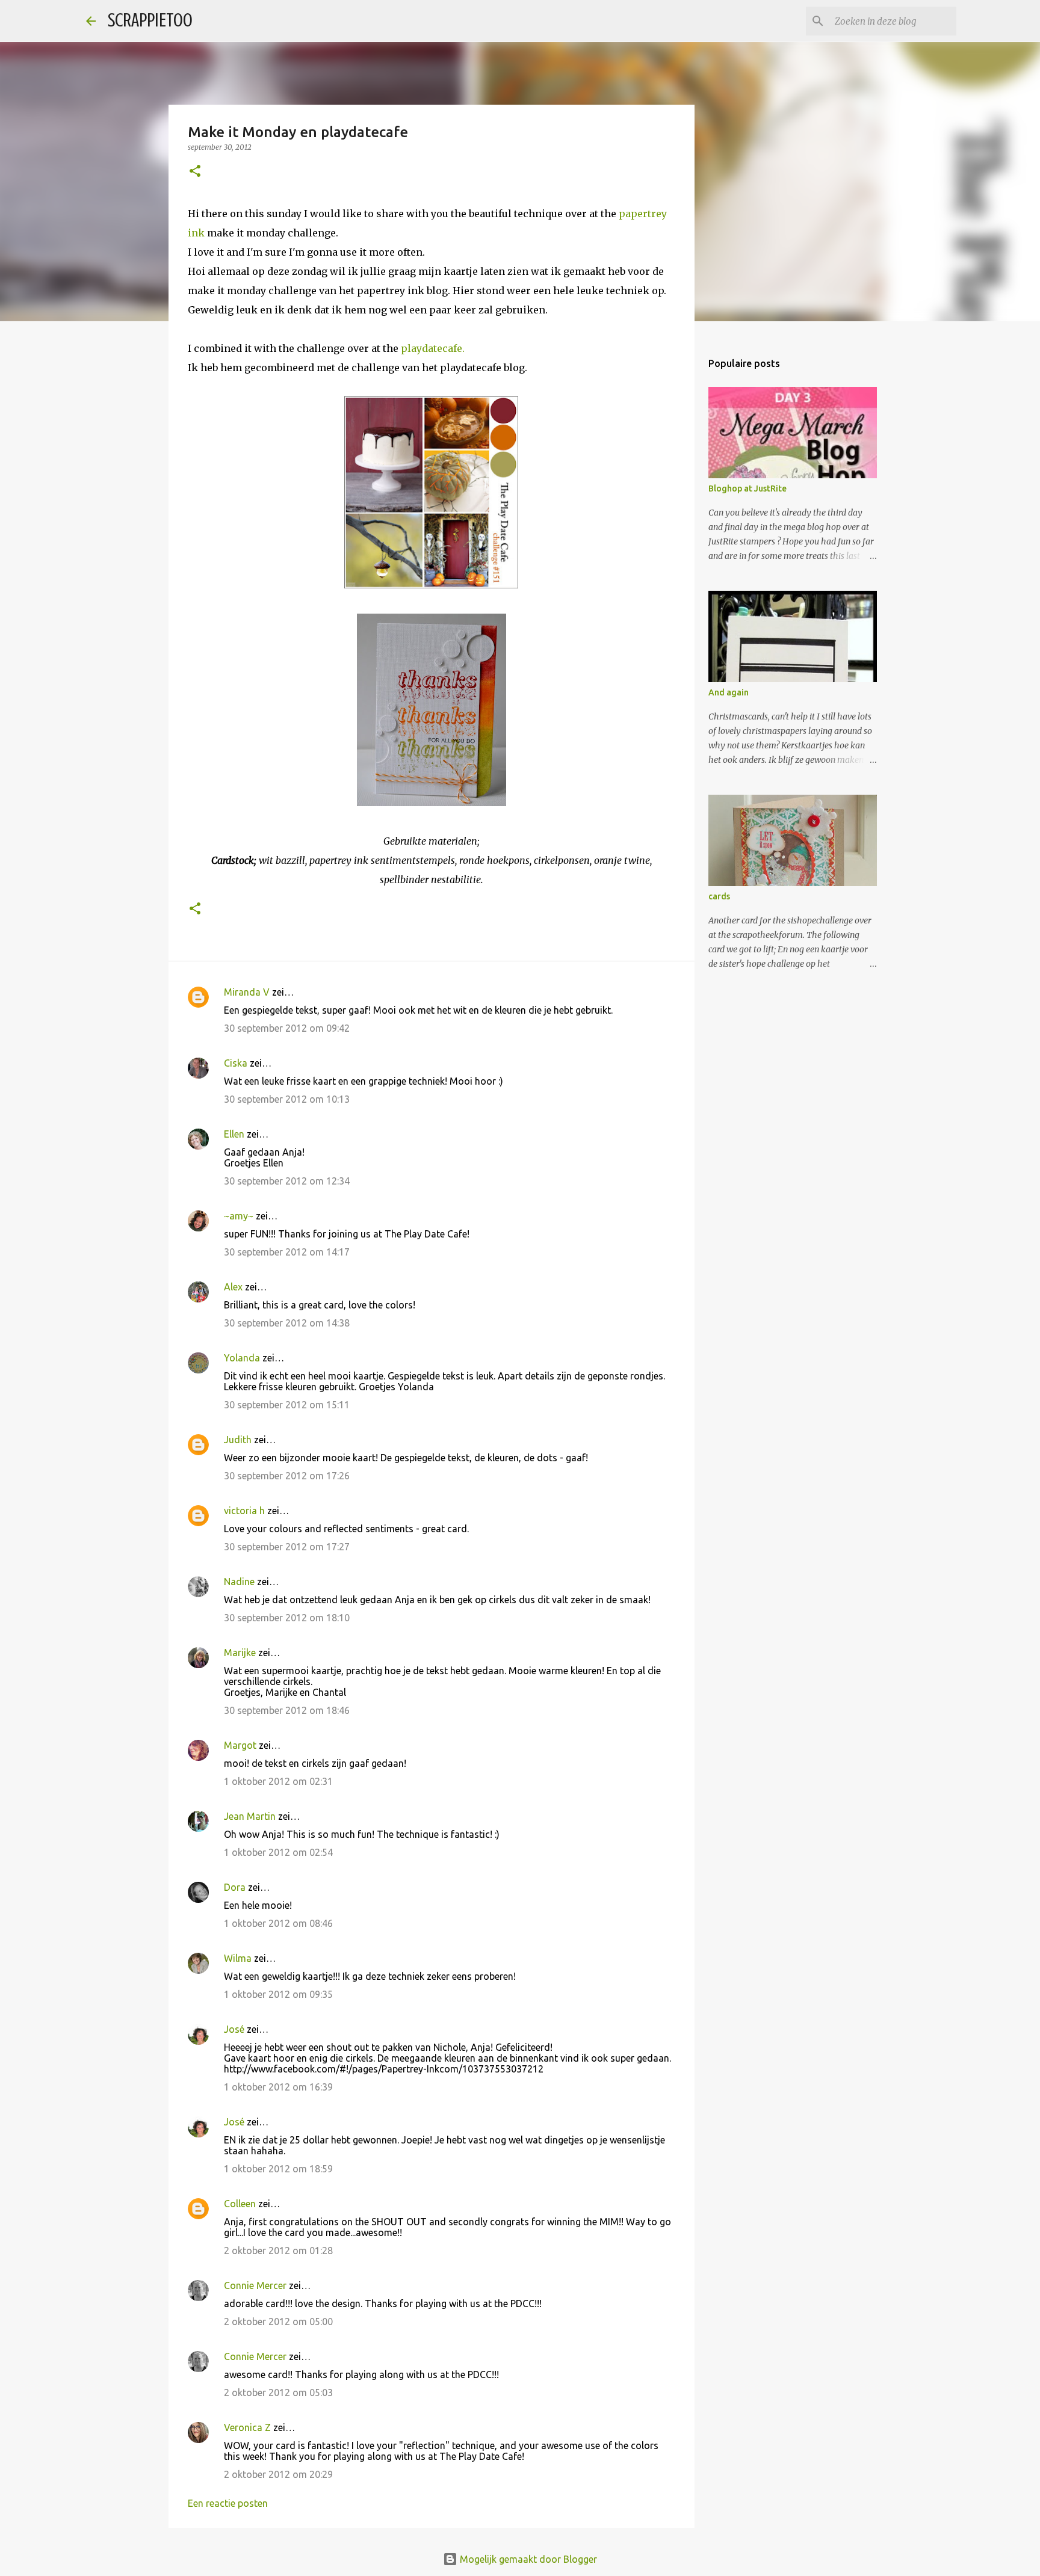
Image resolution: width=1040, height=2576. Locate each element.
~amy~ (239, 1216)
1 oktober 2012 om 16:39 (278, 2087)
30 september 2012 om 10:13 (287, 1099)
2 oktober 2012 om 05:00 (278, 2322)
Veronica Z (247, 2427)
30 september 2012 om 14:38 (287, 1323)
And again (729, 692)
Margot (240, 1745)
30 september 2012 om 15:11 (287, 1405)
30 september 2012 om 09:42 (287, 1028)
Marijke (241, 1653)
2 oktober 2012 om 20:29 (278, 2474)
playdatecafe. (432, 348)
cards (719, 896)
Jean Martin (250, 1816)
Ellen (234, 1134)
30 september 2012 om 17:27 (287, 1547)
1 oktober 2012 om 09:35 (278, 1994)
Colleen (240, 2204)
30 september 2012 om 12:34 (287, 1181)
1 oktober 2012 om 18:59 (278, 2169)
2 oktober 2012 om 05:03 (278, 2393)
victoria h (244, 1511)
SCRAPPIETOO (150, 20)
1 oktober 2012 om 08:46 (278, 1923)
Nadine (239, 1582)
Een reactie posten (228, 2503)
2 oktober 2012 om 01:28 (278, 2251)
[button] (195, 172)
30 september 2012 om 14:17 (287, 1252)
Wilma (238, 1958)
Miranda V (247, 992)
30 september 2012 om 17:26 (287, 1476)
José (234, 2029)
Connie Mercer (255, 2285)
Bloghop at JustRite (747, 488)
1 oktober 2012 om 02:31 (278, 1781)
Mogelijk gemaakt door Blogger (527, 2559)
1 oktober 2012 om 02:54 (278, 1852)
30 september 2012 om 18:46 (287, 1710)
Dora (235, 1887)
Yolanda (242, 1358)
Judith (238, 1440)
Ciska (236, 1063)
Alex (233, 1287)
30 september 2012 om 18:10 (287, 1618)
